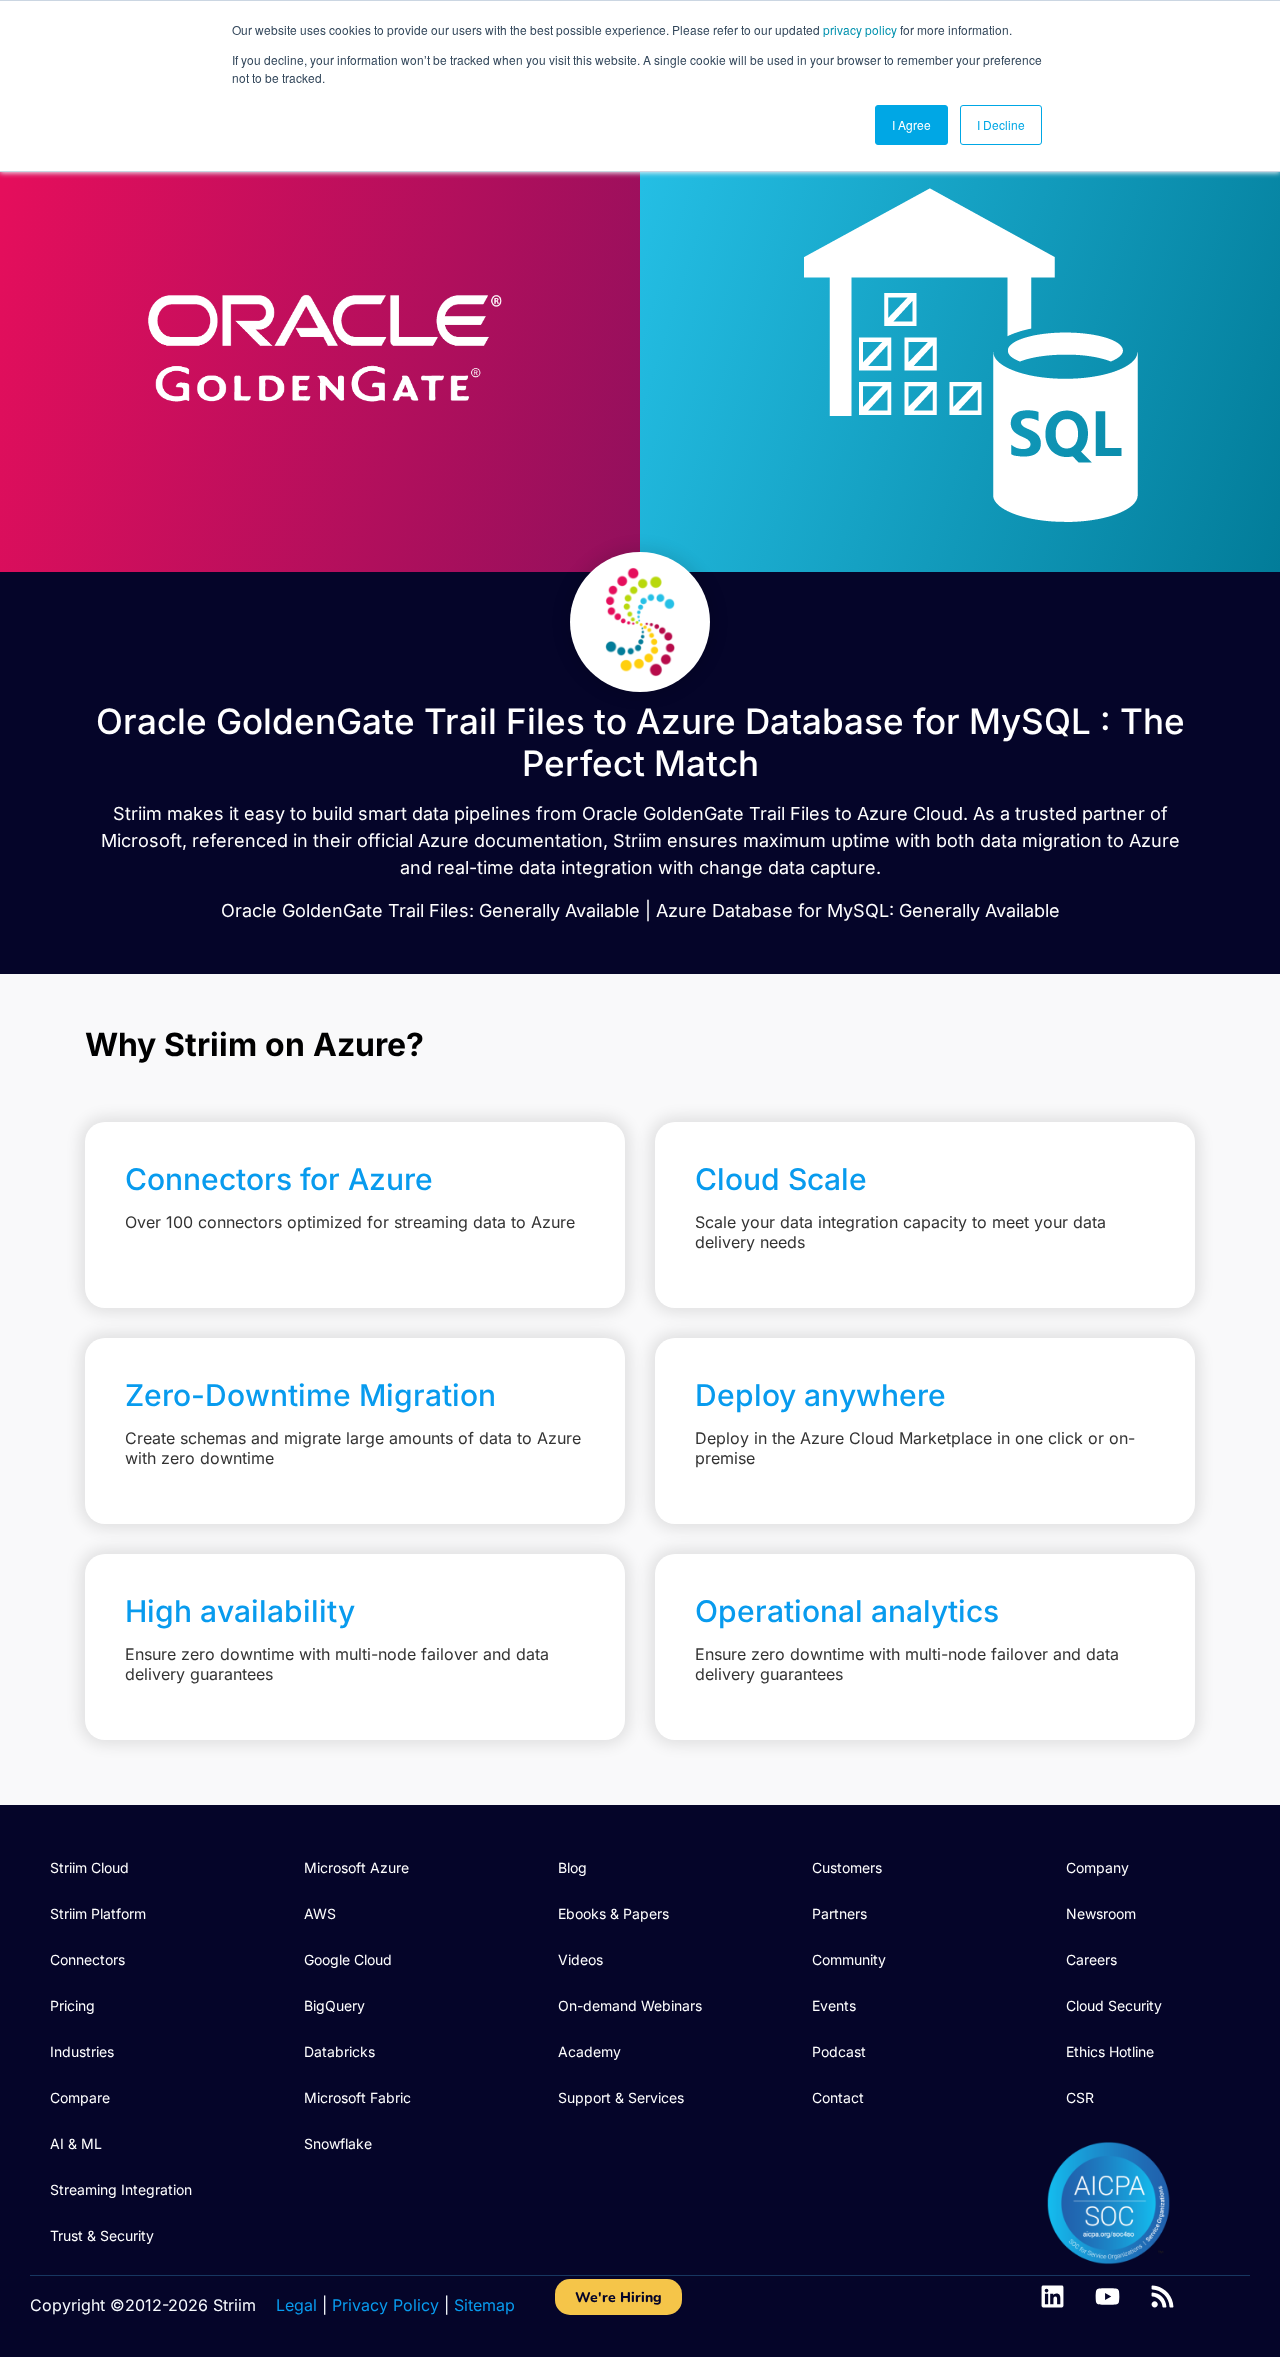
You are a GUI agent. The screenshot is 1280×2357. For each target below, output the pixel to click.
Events (834, 2005)
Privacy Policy (385, 2305)
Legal (296, 2305)
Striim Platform (98, 1913)
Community (849, 1959)
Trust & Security (102, 2235)
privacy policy (860, 29)
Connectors (87, 1959)
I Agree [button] (911, 124)
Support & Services (621, 2097)
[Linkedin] (1052, 2296)
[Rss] (1162, 2296)
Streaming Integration (121, 2189)
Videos (580, 1959)
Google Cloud (348, 1959)
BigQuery (334, 2005)
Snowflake (338, 2143)
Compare (80, 2097)
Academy (589, 2051)
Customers (847, 1867)
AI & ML (76, 2143)
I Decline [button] (1001, 124)
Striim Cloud (89, 1867)
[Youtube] (1107, 2296)
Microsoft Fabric (357, 2097)
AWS (320, 1913)
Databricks (339, 2051)
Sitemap (484, 2305)
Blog (572, 1867)
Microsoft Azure (356, 1867)
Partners (839, 1913)
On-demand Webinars (630, 2005)
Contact (838, 2097)
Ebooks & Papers (613, 1913)
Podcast (839, 2051)
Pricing (72, 2005)
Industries (82, 2051)
